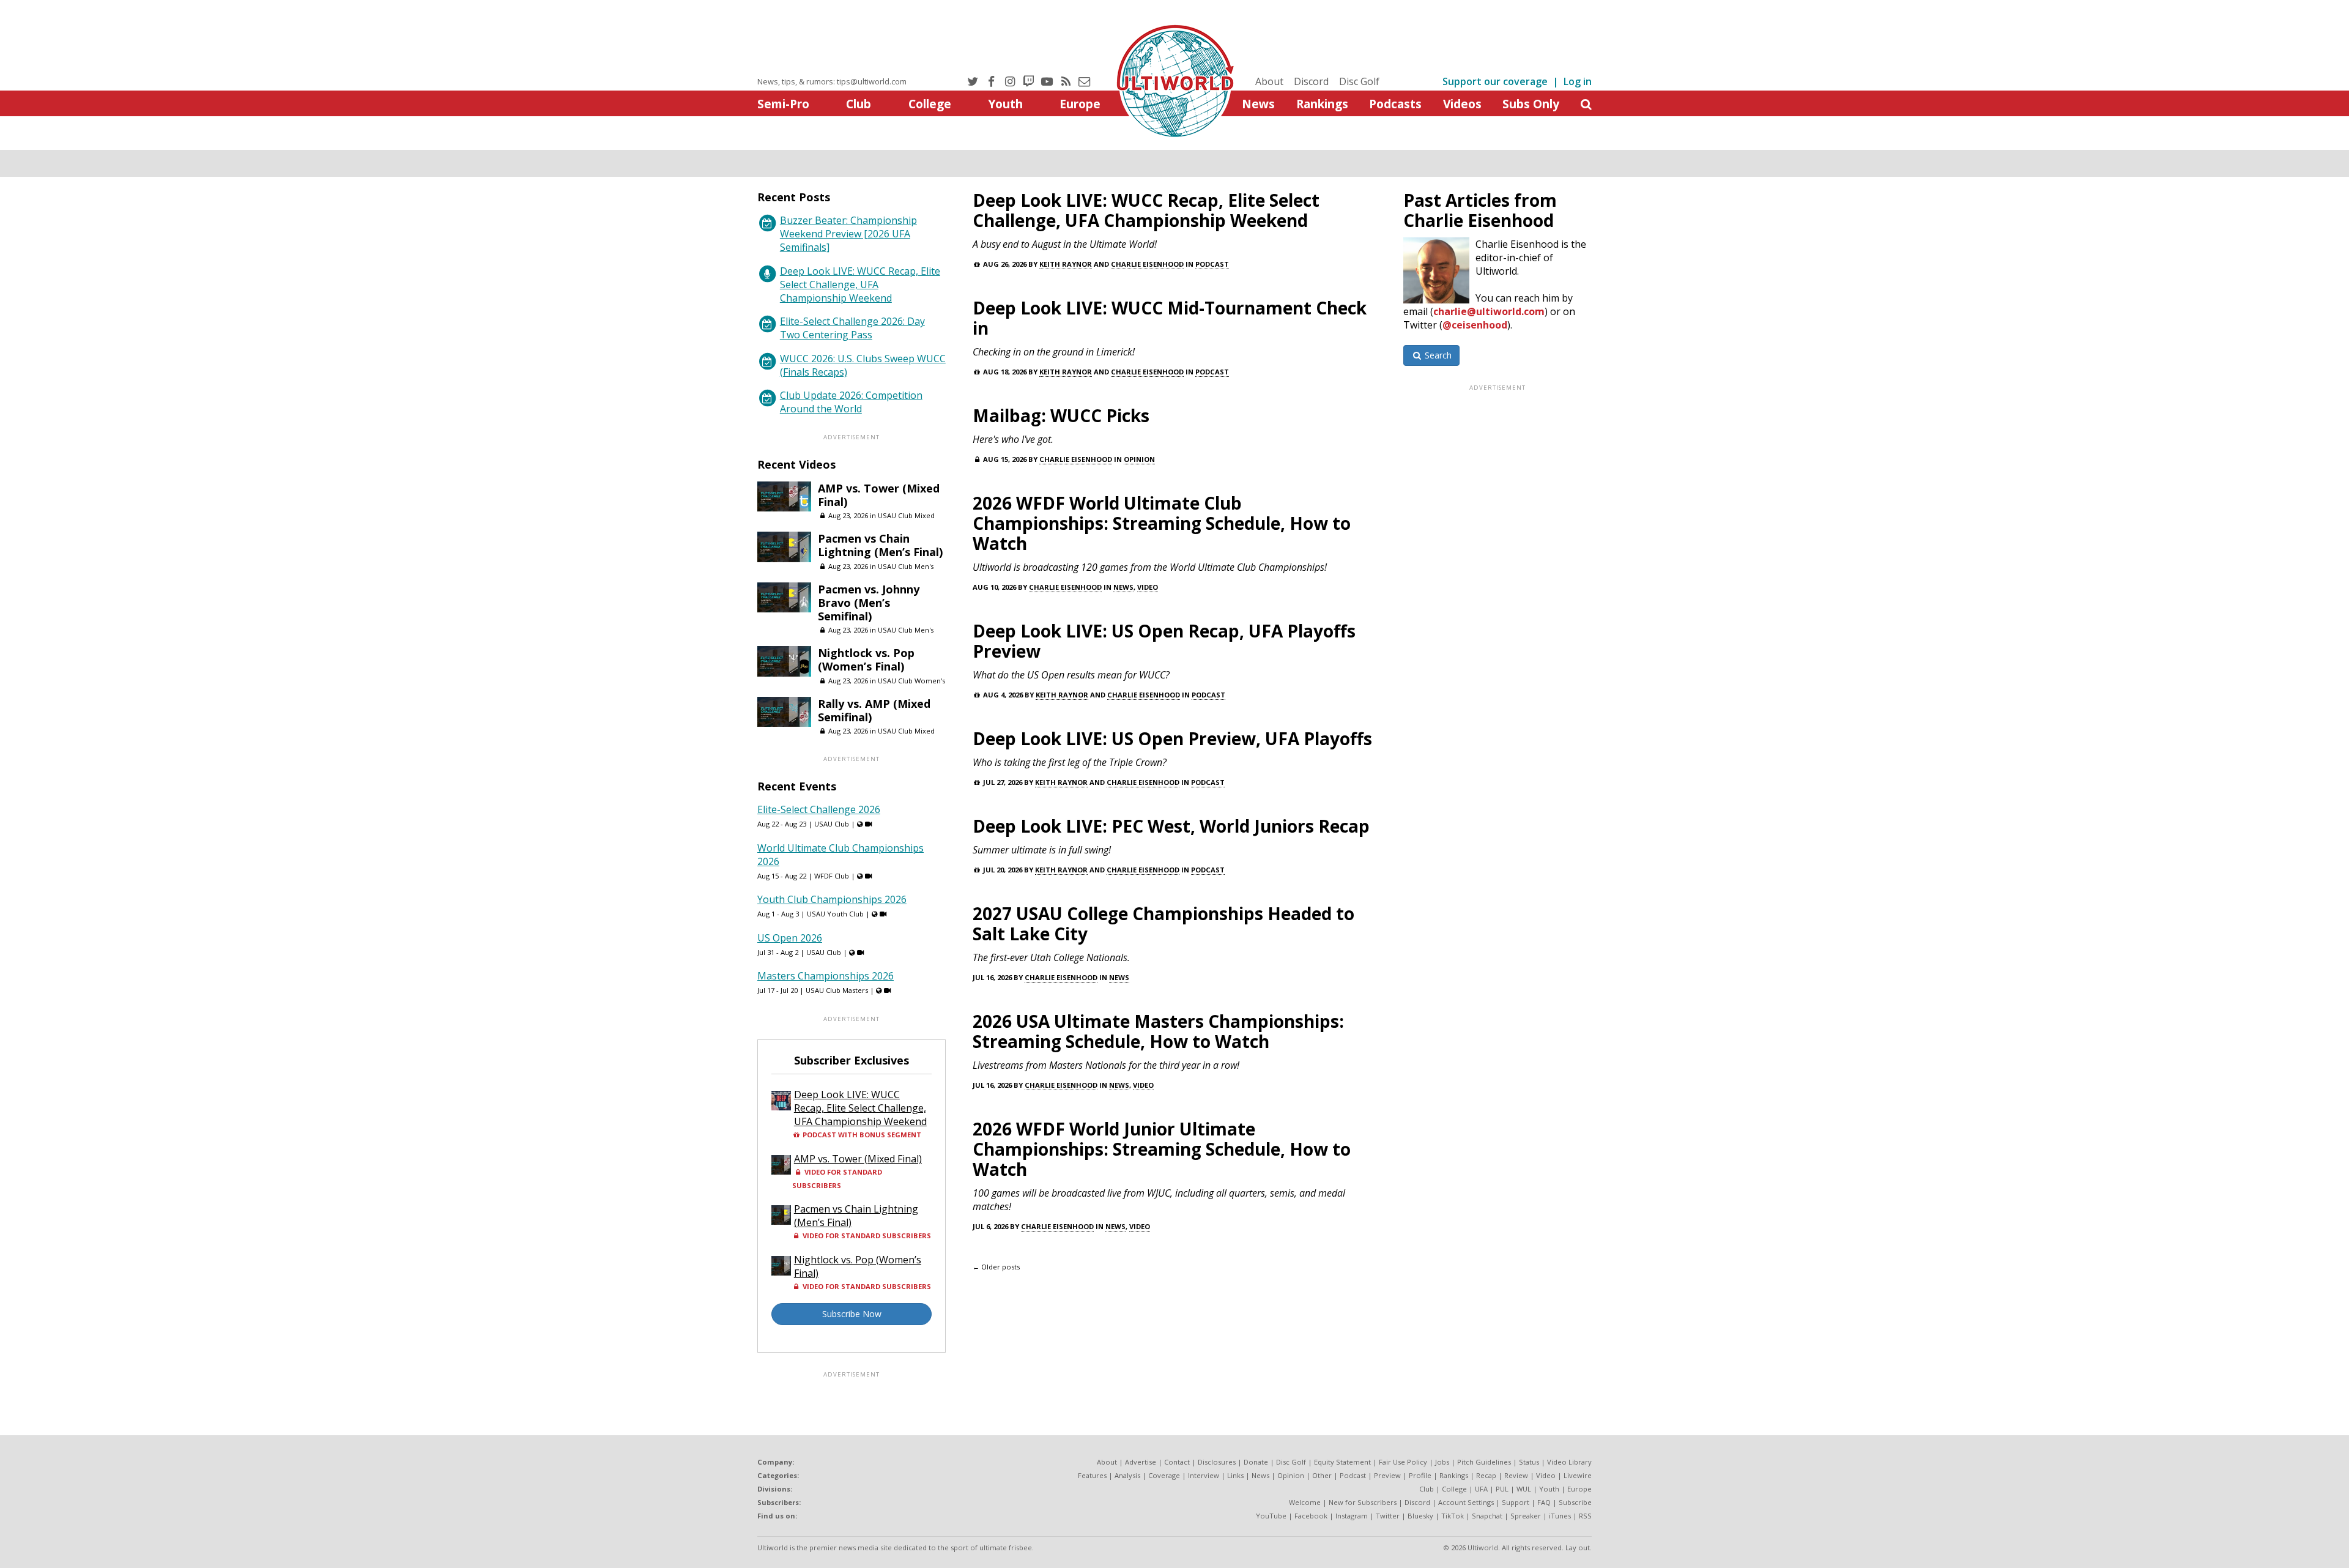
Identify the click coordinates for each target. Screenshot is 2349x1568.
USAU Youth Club (835, 914)
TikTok (1453, 1516)
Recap (1486, 1475)
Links (1235, 1475)
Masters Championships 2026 (826, 976)
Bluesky (1420, 1516)
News (1258, 104)
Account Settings (1466, 1502)
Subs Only (1531, 104)
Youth (1005, 104)
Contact (1177, 1462)
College (930, 104)
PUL (1502, 1489)
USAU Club (832, 824)
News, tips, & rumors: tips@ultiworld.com (832, 81)
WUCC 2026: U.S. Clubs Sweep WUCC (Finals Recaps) (863, 365)
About (1269, 81)
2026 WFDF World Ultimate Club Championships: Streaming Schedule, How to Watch (1162, 523)
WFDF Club (832, 876)
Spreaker (1526, 1516)
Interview (1204, 1475)
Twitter (1388, 1516)
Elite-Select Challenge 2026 (819, 809)
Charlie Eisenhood (1147, 264)
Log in (1578, 81)
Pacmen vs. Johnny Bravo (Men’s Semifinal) (869, 603)
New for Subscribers (1363, 1502)
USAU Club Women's (911, 681)
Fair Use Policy (1403, 1462)
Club (859, 104)
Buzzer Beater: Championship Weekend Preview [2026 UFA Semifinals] (848, 234)
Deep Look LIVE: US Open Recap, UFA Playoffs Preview (1164, 641)
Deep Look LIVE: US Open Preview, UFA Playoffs (1172, 738)
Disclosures (1217, 1462)
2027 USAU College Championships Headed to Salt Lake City (1163, 923)
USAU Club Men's (906, 566)
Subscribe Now (852, 1314)
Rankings (1322, 104)
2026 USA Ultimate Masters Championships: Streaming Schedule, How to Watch (1158, 1031)
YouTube (1271, 1516)
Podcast (1212, 264)
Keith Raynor (1066, 264)
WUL (1524, 1489)
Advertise (1141, 1462)
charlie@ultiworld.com (1489, 311)
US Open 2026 (790, 938)
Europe (1080, 104)
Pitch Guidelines (1484, 1462)
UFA (1481, 1489)
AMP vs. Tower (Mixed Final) (879, 495)
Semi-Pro (783, 104)
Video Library (1569, 1462)
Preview (1387, 1475)
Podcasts (1395, 104)
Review (1516, 1475)
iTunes (1560, 1516)
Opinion (1139, 459)
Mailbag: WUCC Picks (1061, 415)
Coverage (1164, 1475)
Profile (1420, 1475)
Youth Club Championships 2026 (832, 899)
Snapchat (1487, 1516)
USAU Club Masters (837, 990)
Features (1092, 1475)
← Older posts (996, 1267)
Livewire (1578, 1475)
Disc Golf (1359, 81)
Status (1529, 1462)
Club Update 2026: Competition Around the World (851, 402)
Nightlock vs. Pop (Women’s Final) (866, 660)
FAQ (1544, 1502)
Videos (1462, 104)
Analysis (1127, 1475)
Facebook (1311, 1516)
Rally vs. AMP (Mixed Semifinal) (874, 710)
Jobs (1442, 1462)
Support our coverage (1495, 81)
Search (1437, 355)
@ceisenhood (1475, 325)
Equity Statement (1342, 1462)
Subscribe (1575, 1502)
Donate (1256, 1462)
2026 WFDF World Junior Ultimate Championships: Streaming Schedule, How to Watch (1162, 1149)
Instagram (1352, 1516)
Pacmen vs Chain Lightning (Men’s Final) (880, 545)
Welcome (1305, 1502)
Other (1322, 1475)
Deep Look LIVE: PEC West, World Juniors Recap (1171, 826)
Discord (1311, 81)
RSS (1585, 1516)
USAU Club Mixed (906, 515)
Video (1148, 587)
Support (1516, 1502)
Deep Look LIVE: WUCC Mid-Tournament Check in (1170, 318)
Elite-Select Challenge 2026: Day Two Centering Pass (852, 328)
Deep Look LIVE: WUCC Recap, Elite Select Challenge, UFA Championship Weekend (1146, 210)
